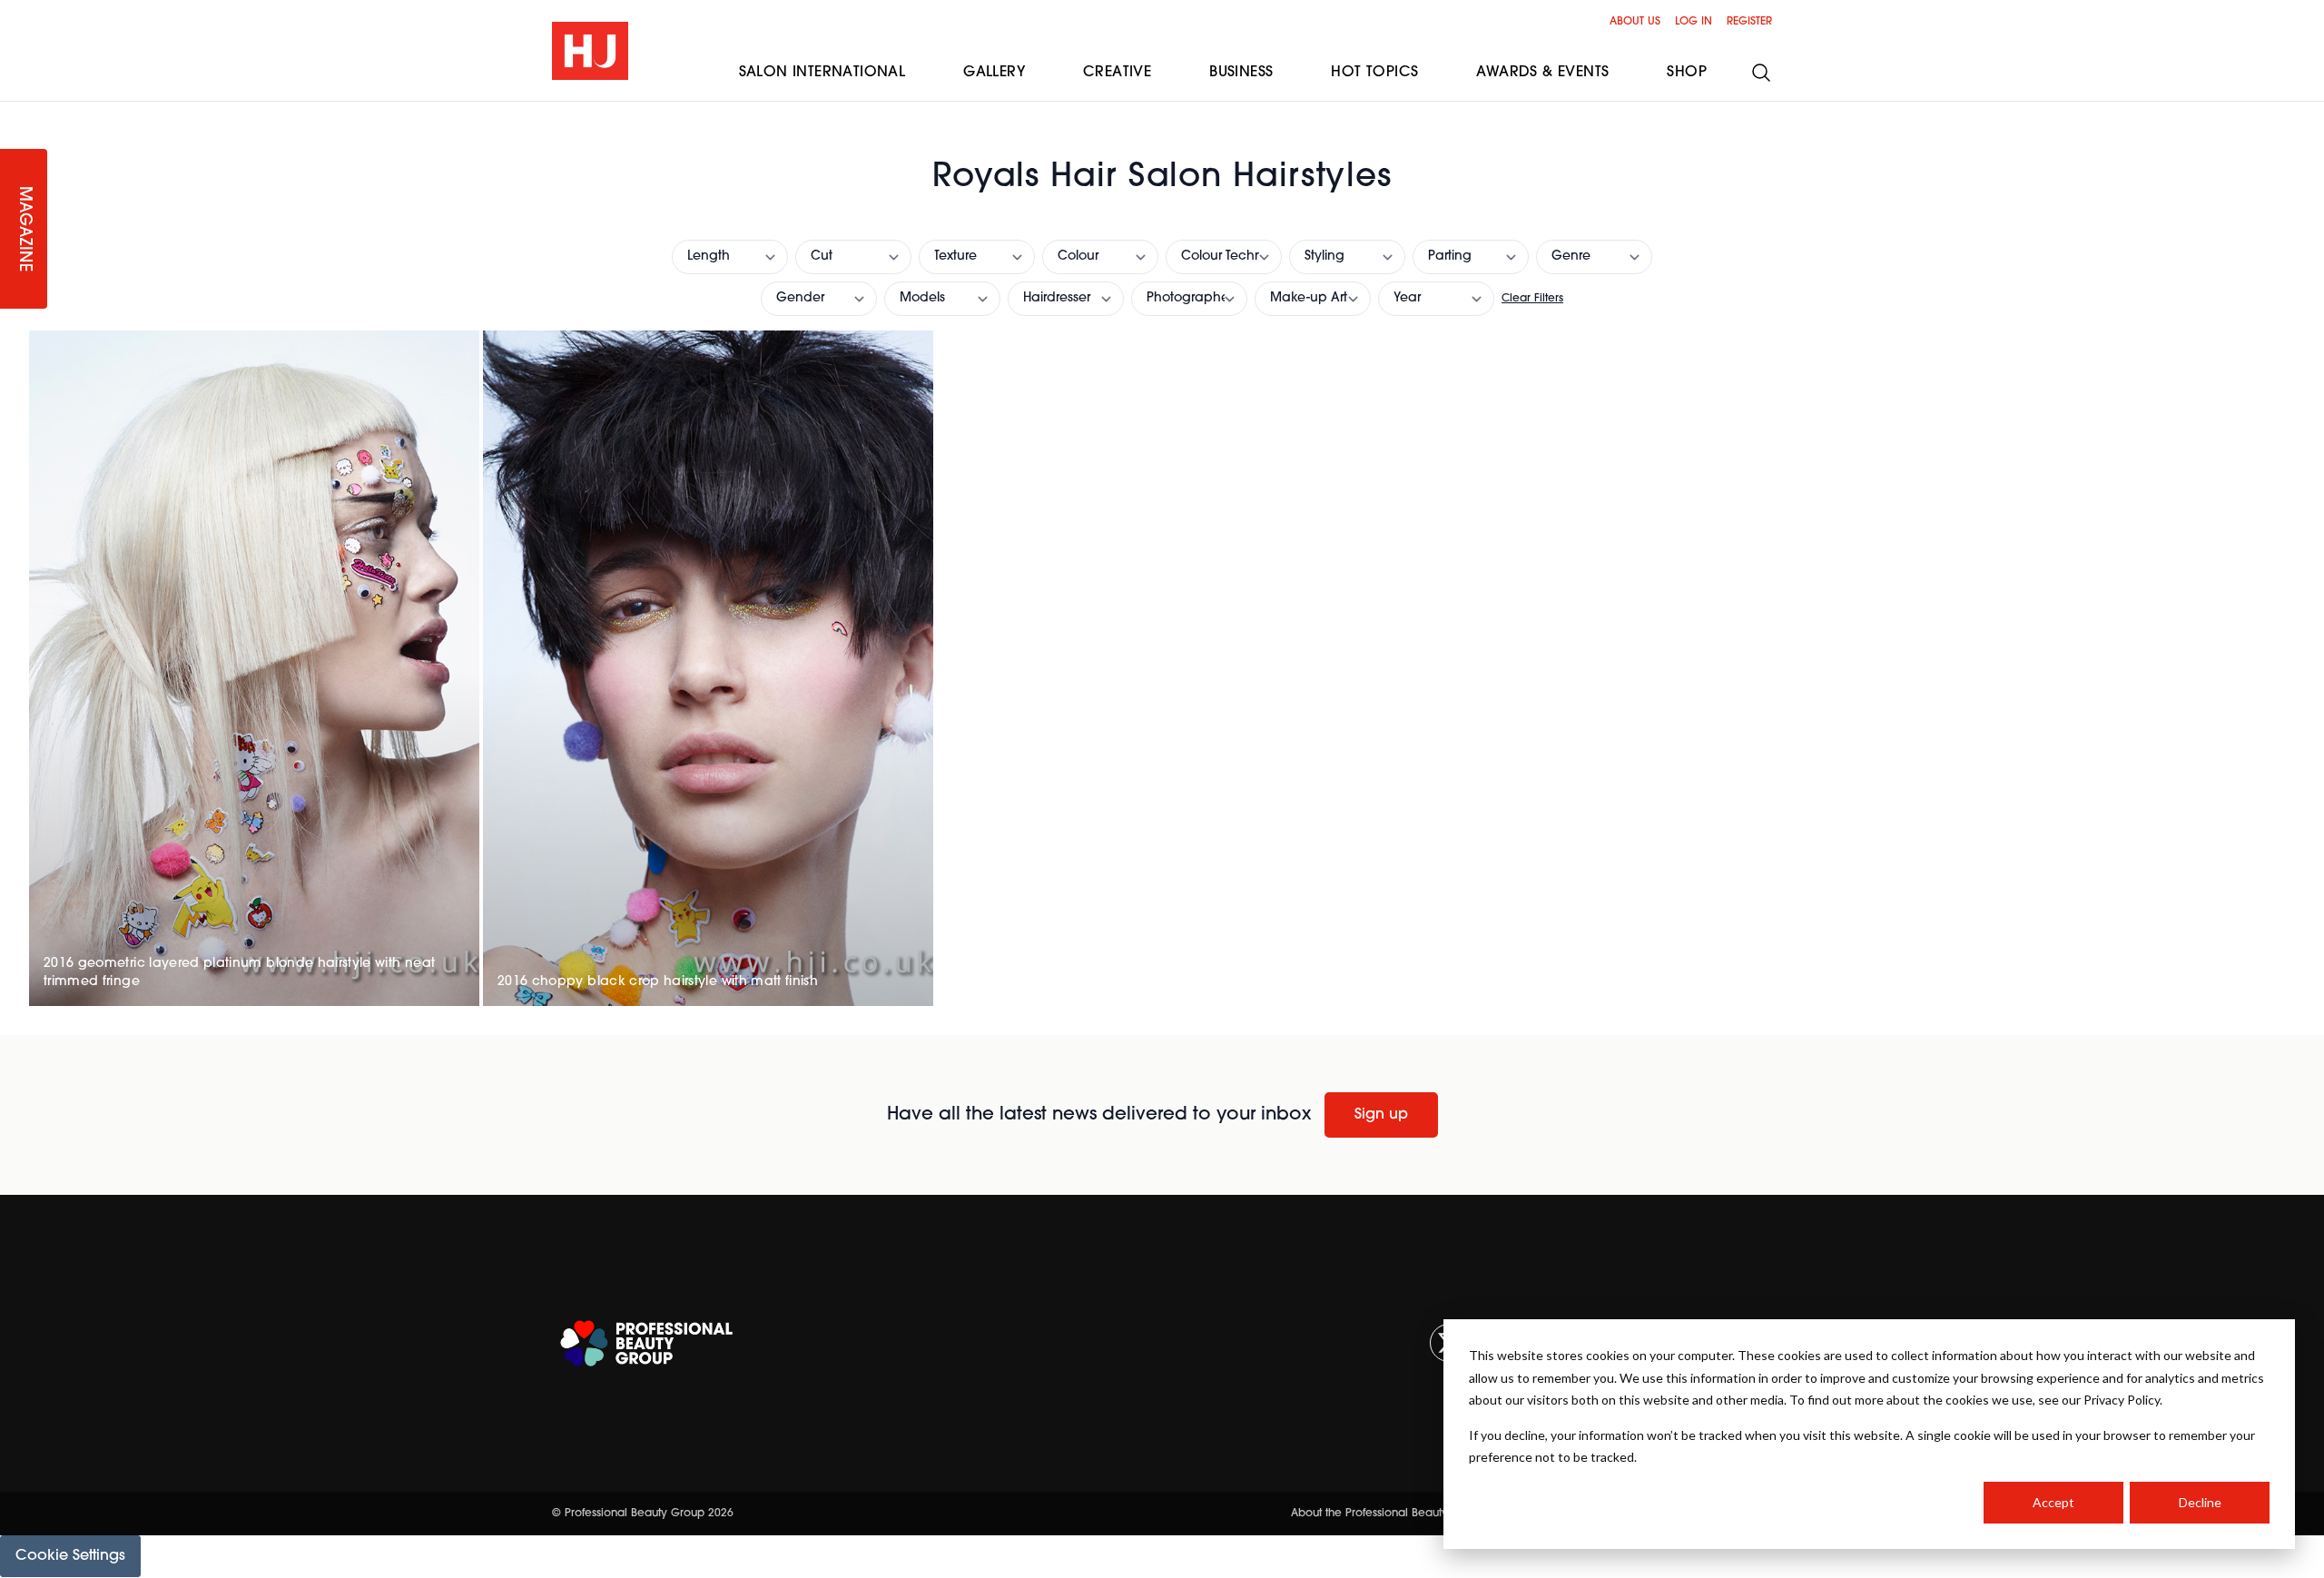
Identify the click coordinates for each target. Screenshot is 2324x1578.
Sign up (1381, 1115)
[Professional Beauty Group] (646, 1343)
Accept (2053, 1502)
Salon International (822, 73)
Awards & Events (1542, 73)
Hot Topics (1374, 73)
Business (1241, 73)
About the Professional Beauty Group (1388, 1514)
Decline (2200, 1502)
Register (1749, 22)
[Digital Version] (15, 113)
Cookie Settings (70, 1556)
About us (1635, 22)
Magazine (24, 229)
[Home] (590, 51)
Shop (1687, 73)
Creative (1117, 73)
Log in (1694, 22)
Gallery (994, 73)
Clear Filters (1532, 299)
